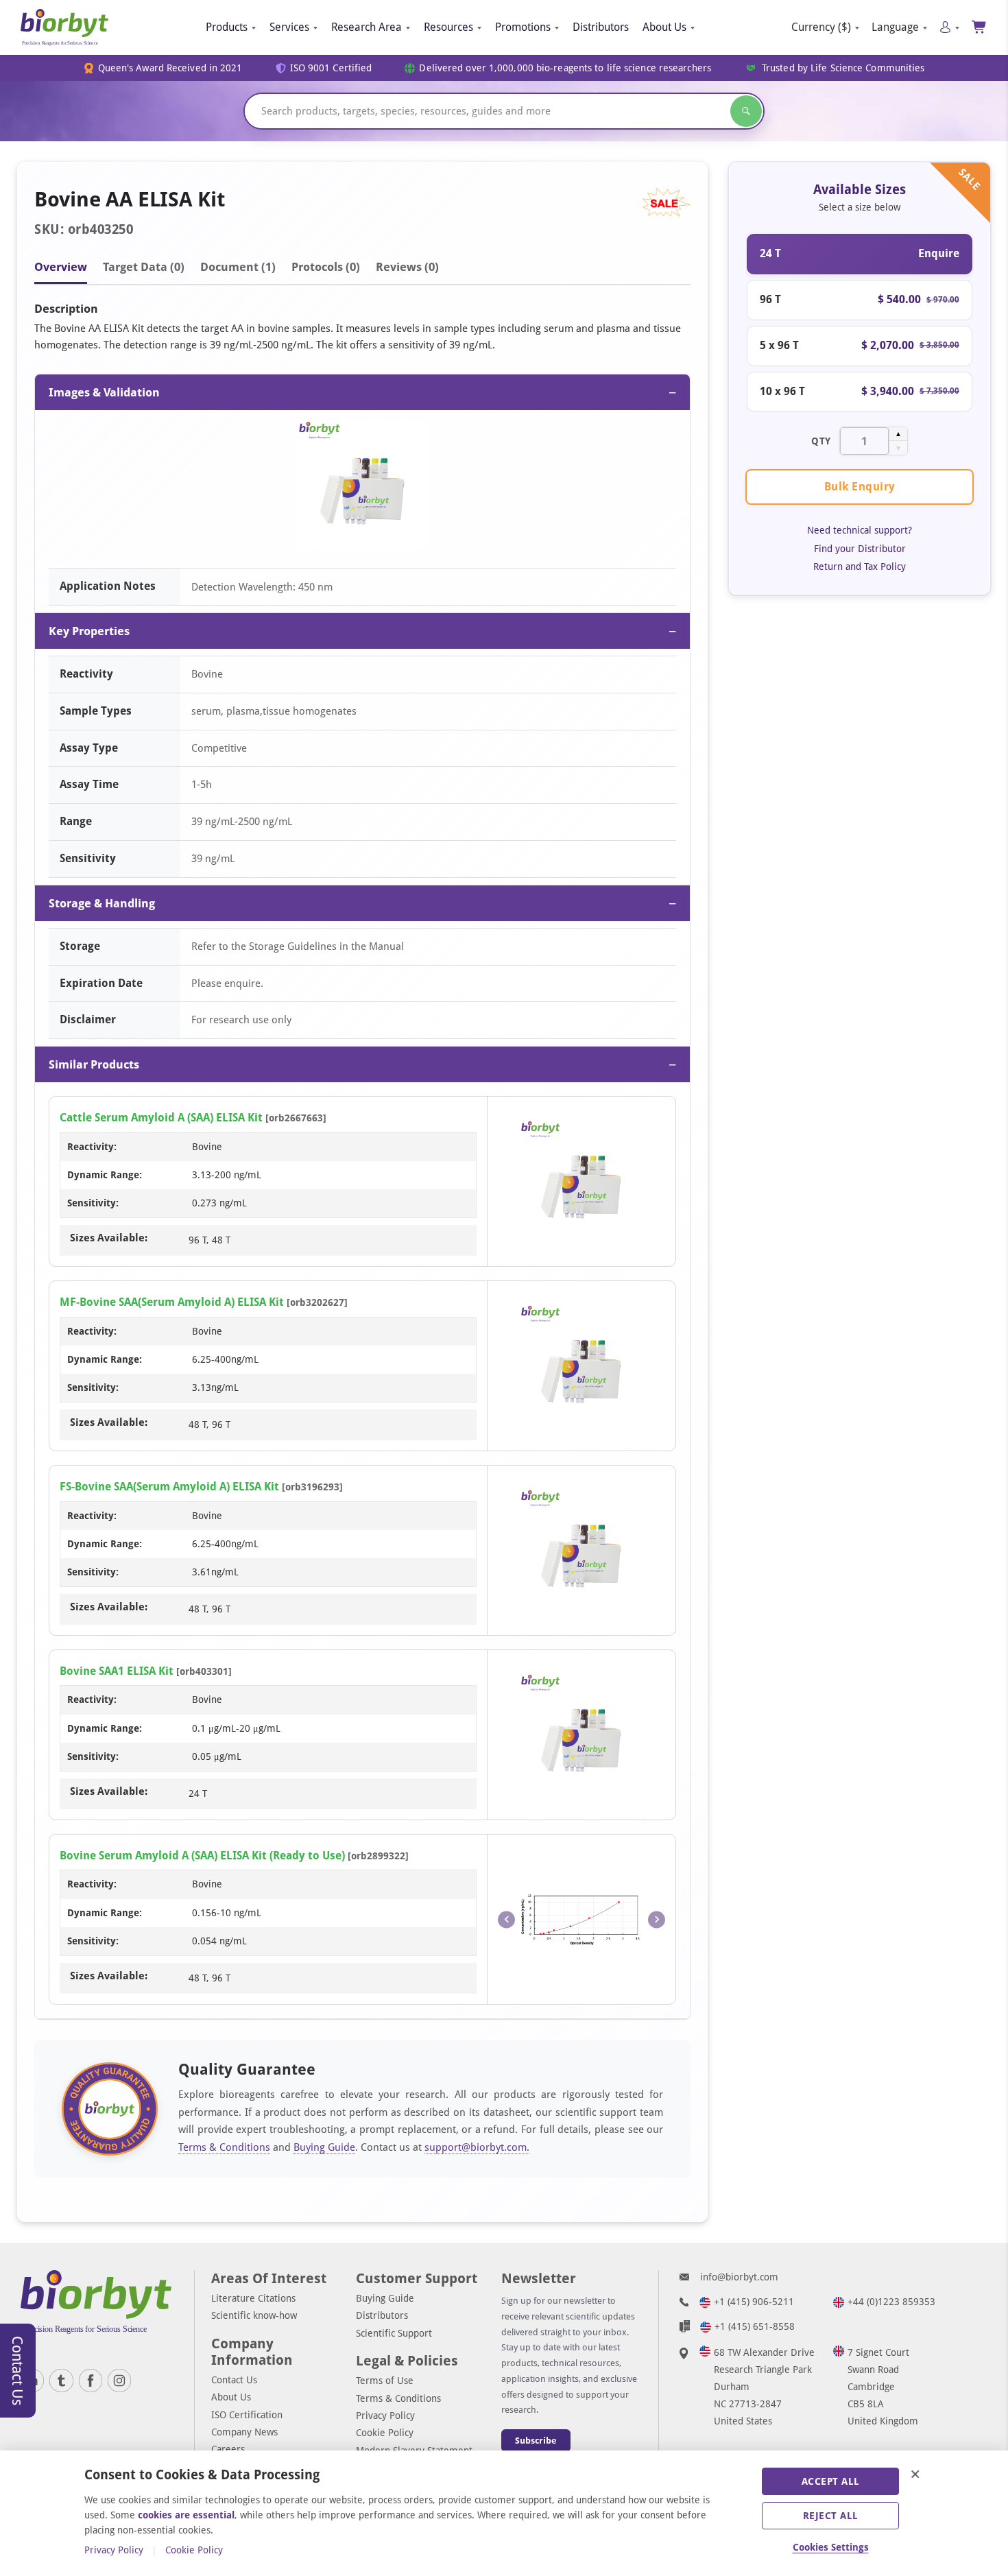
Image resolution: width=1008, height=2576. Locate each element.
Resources (448, 27)
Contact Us (234, 2380)
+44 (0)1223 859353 (891, 2302)
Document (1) (238, 267)
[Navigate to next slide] (657, 1919)
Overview (61, 267)
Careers (228, 2449)
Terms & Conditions (224, 2147)
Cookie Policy (385, 2433)
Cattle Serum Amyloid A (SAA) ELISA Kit (161, 1118)
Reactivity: (92, 1147)
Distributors (601, 27)
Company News (244, 2432)
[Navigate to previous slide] (506, 1919)
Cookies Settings (831, 2547)
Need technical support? (860, 530)
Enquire (939, 253)
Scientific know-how (254, 2315)
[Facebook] (91, 2381)
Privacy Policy (385, 2416)
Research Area (367, 27)
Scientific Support (394, 2333)
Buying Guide (324, 2147)
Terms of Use (385, 2381)
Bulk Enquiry (860, 487)
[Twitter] (61, 2381)
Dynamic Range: (105, 1175)
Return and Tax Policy (860, 566)
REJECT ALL (831, 2516)
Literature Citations (253, 2298)
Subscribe (536, 2441)
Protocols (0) (326, 267)
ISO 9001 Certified (331, 68)
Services (289, 27)
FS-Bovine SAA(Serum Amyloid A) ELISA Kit (169, 1487)
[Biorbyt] (64, 27)
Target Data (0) (144, 267)
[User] (949, 27)
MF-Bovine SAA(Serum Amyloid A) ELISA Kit (172, 1302)
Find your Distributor (860, 548)
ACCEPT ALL (831, 2481)
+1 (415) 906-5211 (754, 2302)
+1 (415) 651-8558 (755, 2326)
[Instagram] (119, 2381)
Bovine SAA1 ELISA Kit (117, 1671)
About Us (664, 27)
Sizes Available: (109, 1238)
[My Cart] (980, 27)
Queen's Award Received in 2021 (170, 68)
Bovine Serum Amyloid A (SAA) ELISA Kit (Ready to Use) (202, 1856)
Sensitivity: (93, 1203)
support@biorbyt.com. (477, 2147)
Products (227, 27)
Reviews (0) (407, 267)
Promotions (523, 27)
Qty (821, 440)
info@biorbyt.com (739, 2277)
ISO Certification (247, 2415)
